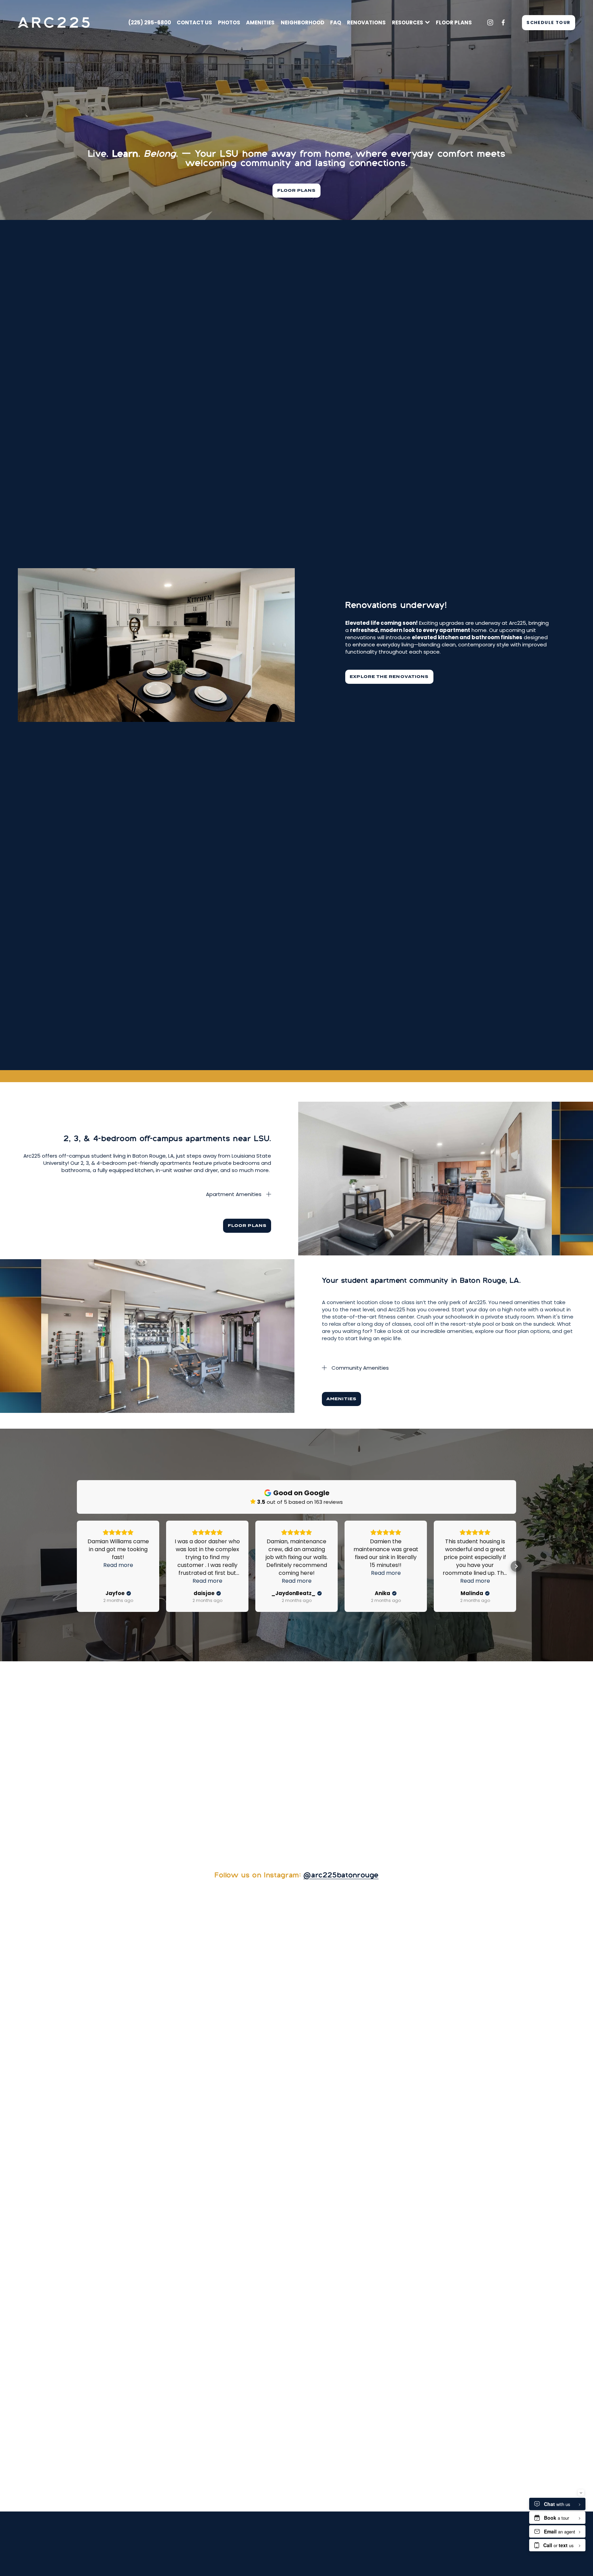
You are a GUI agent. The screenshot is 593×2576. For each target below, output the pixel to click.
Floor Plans (454, 22)
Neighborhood (303, 22)
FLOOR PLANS (297, 191)
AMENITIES (341, 1399)
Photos (229, 22)
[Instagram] (490, 22)
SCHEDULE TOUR (549, 22)
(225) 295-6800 (150, 22)
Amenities (260, 22)
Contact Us (194, 22)
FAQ (336, 22)
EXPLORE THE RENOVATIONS (389, 677)
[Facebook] (503, 22)
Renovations (366, 22)
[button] (77, 1566)
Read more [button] (118, 1565)
